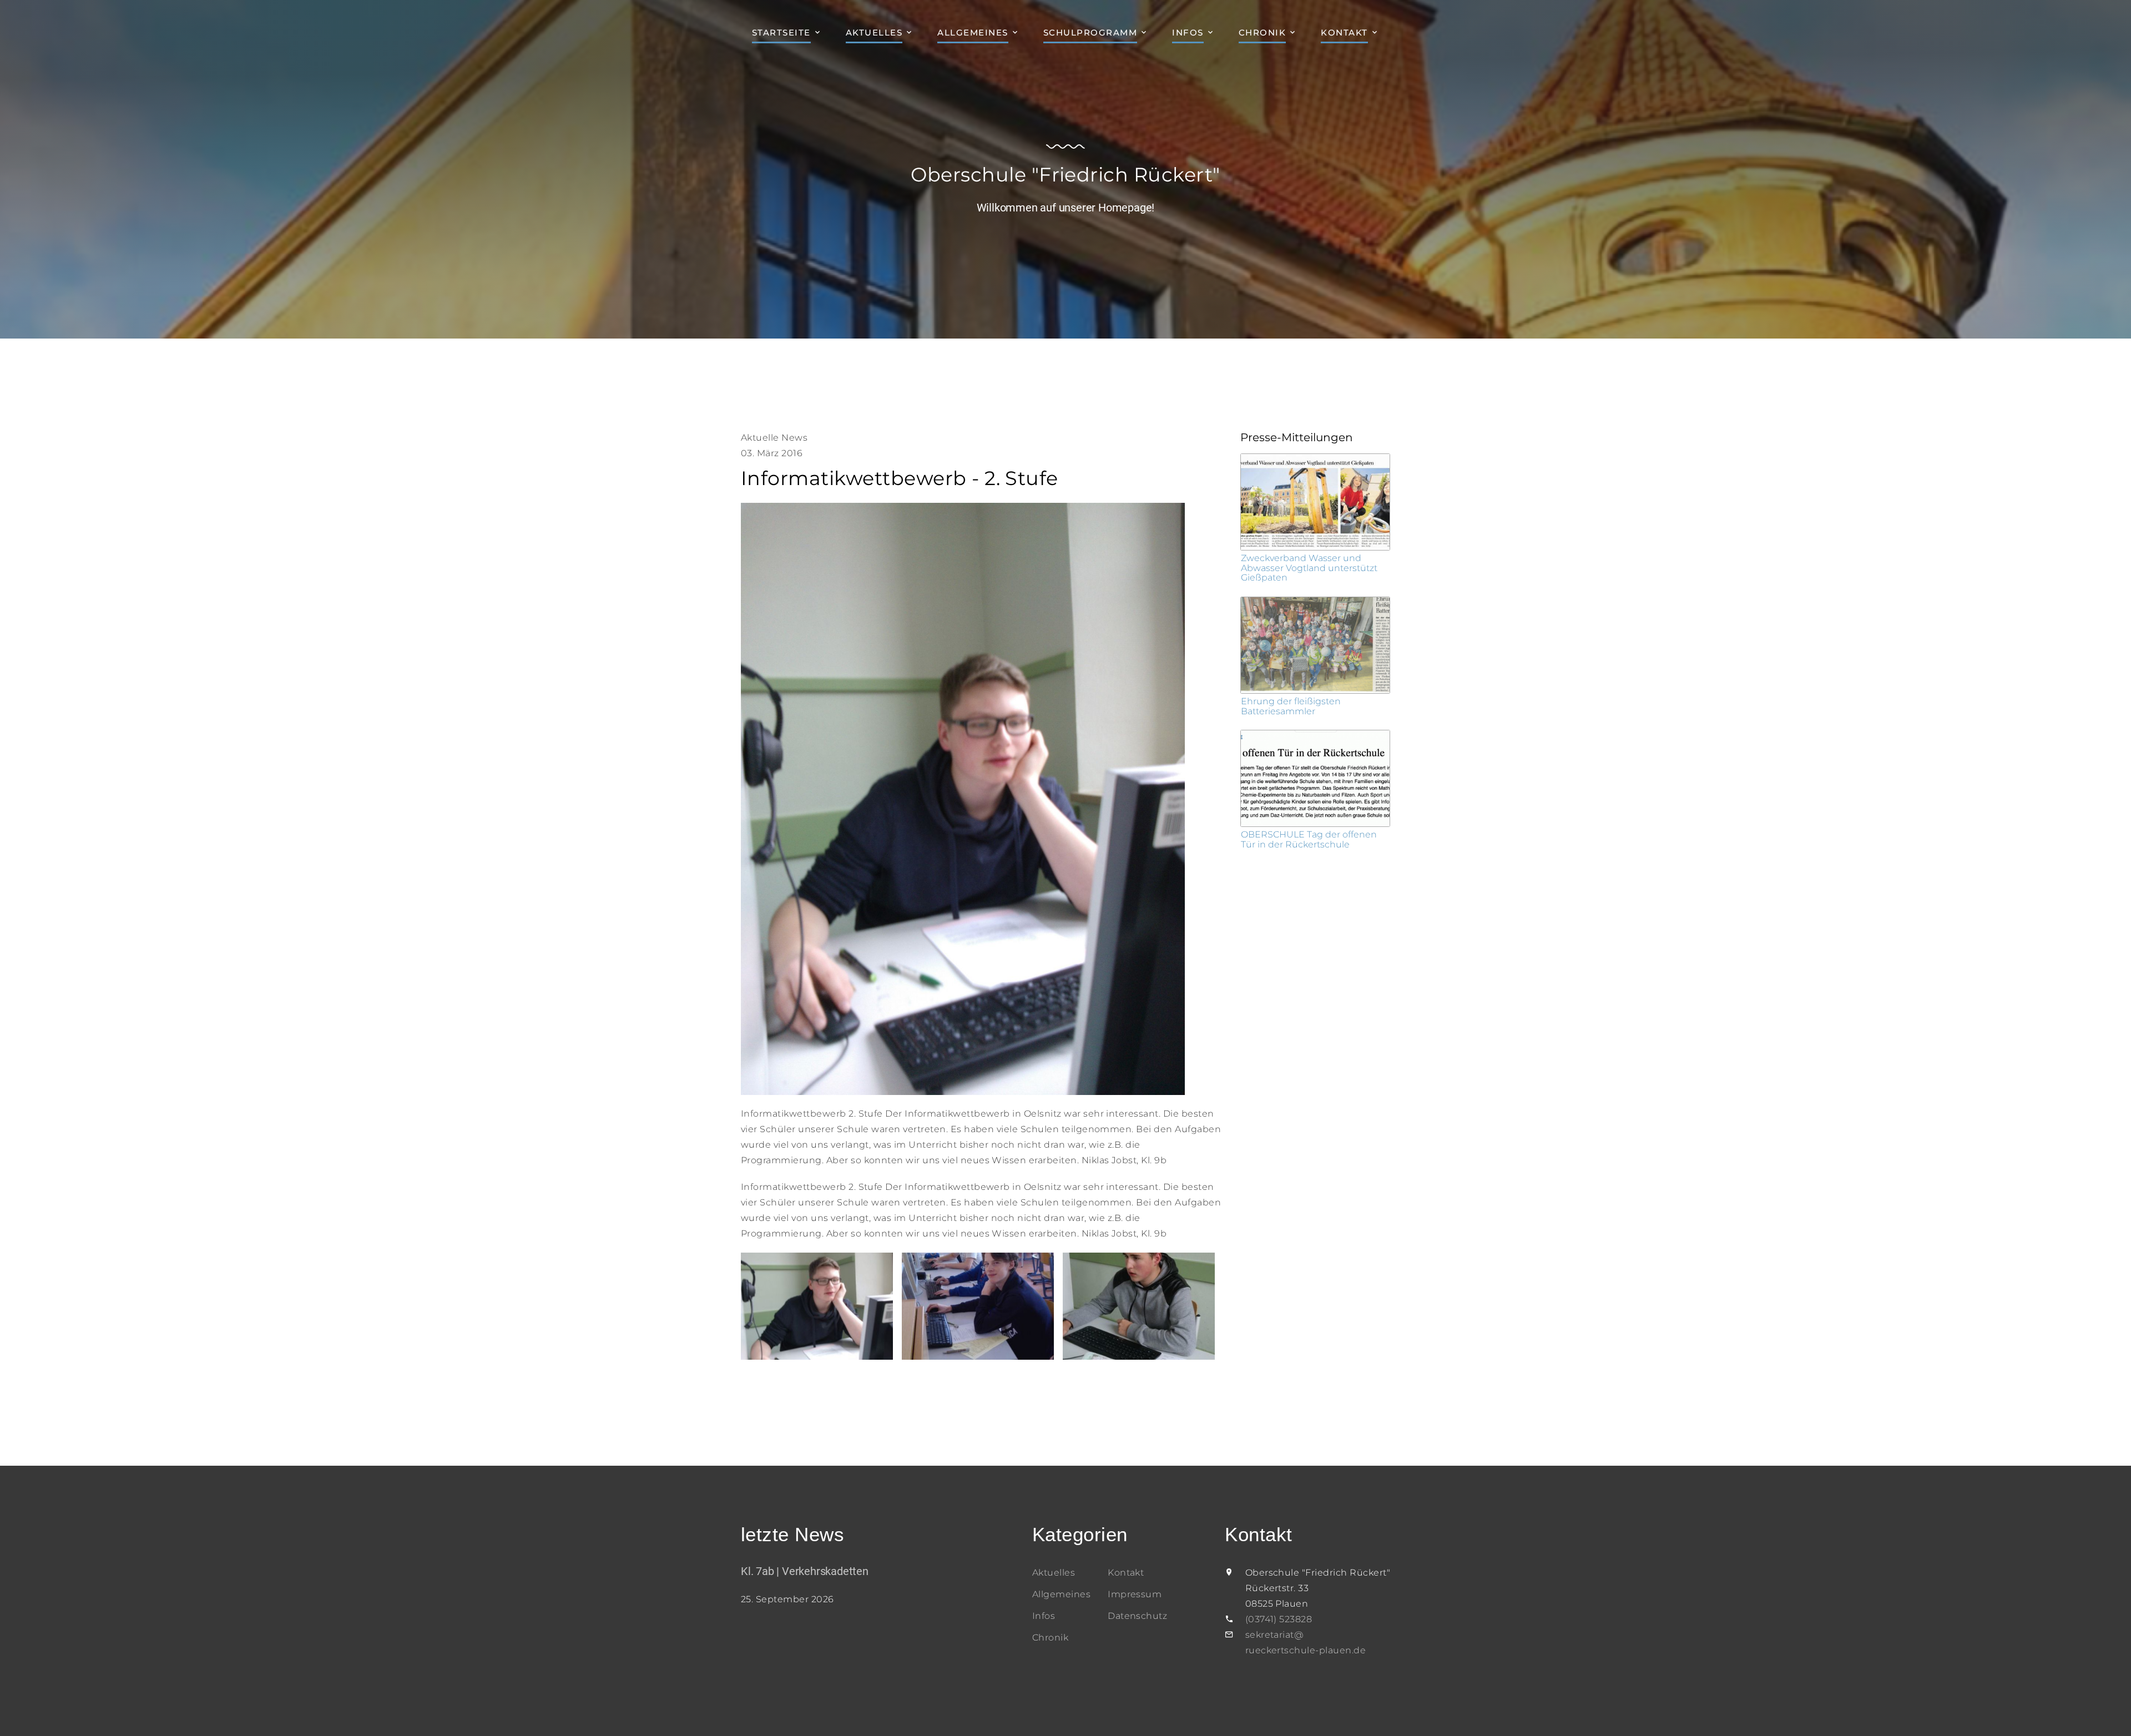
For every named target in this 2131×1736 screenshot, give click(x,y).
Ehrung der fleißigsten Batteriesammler (1291, 706)
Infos (1188, 32)
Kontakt (1344, 32)
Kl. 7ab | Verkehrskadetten (805, 1571)
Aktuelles (874, 32)
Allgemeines (973, 32)
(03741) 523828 (1279, 1619)
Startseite (781, 32)
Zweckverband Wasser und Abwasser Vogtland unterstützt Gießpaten (1309, 568)
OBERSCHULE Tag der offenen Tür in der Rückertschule (1309, 839)
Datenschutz (1137, 1616)
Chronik (1263, 32)
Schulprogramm (1090, 32)
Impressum (1135, 1594)
